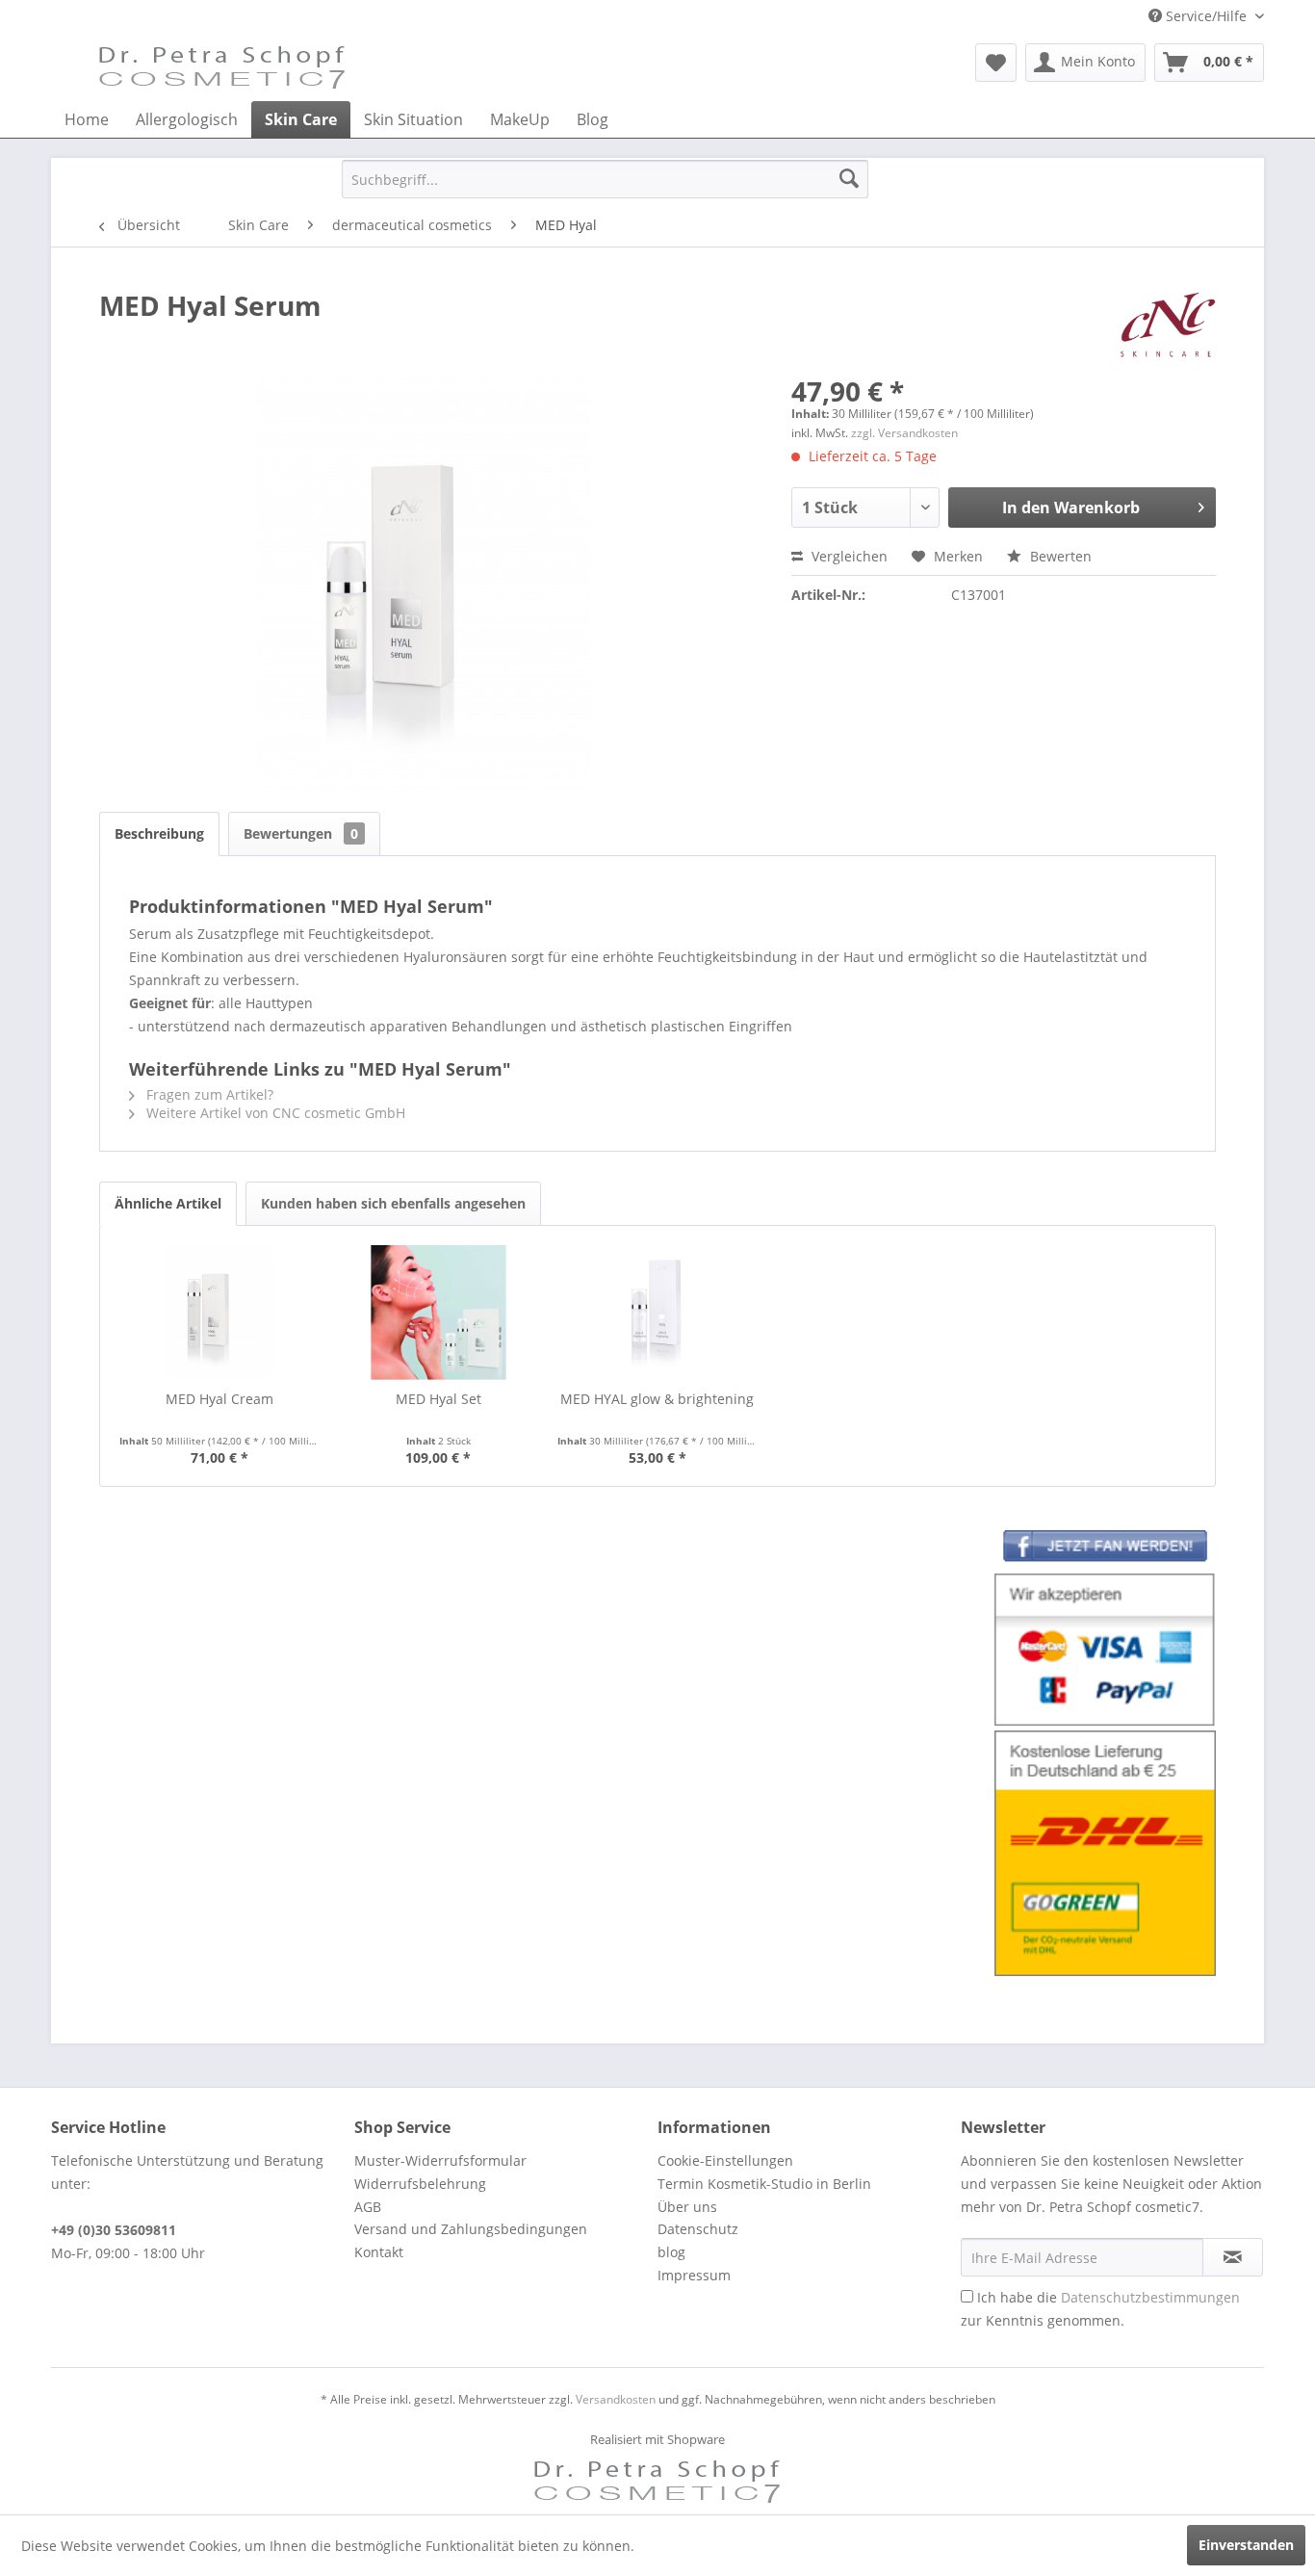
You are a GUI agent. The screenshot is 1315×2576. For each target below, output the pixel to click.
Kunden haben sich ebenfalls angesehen (393, 1203)
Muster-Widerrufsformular (440, 2160)
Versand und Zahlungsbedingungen (471, 2229)
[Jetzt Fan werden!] (1105, 1549)
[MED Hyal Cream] (219, 1313)
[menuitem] (996, 63)
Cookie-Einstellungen (725, 2160)
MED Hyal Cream (219, 1399)
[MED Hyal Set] (439, 1313)
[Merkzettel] (996, 63)
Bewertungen (301, 833)
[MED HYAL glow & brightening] (657, 1313)
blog (671, 2252)
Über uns (687, 2207)
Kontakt (379, 2252)
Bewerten (1059, 556)
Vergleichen (848, 556)
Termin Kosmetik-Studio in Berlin (764, 2184)
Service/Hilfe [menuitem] (1206, 16)
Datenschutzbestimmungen (1150, 2297)
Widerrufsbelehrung (420, 2184)
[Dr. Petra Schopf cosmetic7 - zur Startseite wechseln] (222, 67)
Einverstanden (1246, 2545)
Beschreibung (159, 833)
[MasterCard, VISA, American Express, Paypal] (1105, 1650)
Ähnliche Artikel (168, 1203)
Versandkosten (616, 2399)
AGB (368, 2207)
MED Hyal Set (438, 1399)
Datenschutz (698, 2229)
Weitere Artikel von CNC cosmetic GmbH (274, 1113)
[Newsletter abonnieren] (1233, 2257)
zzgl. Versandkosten (904, 433)
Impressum (694, 2275)
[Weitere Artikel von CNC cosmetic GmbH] (1168, 325)
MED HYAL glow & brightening (657, 1399)
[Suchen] (849, 179)
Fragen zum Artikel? (208, 1094)
